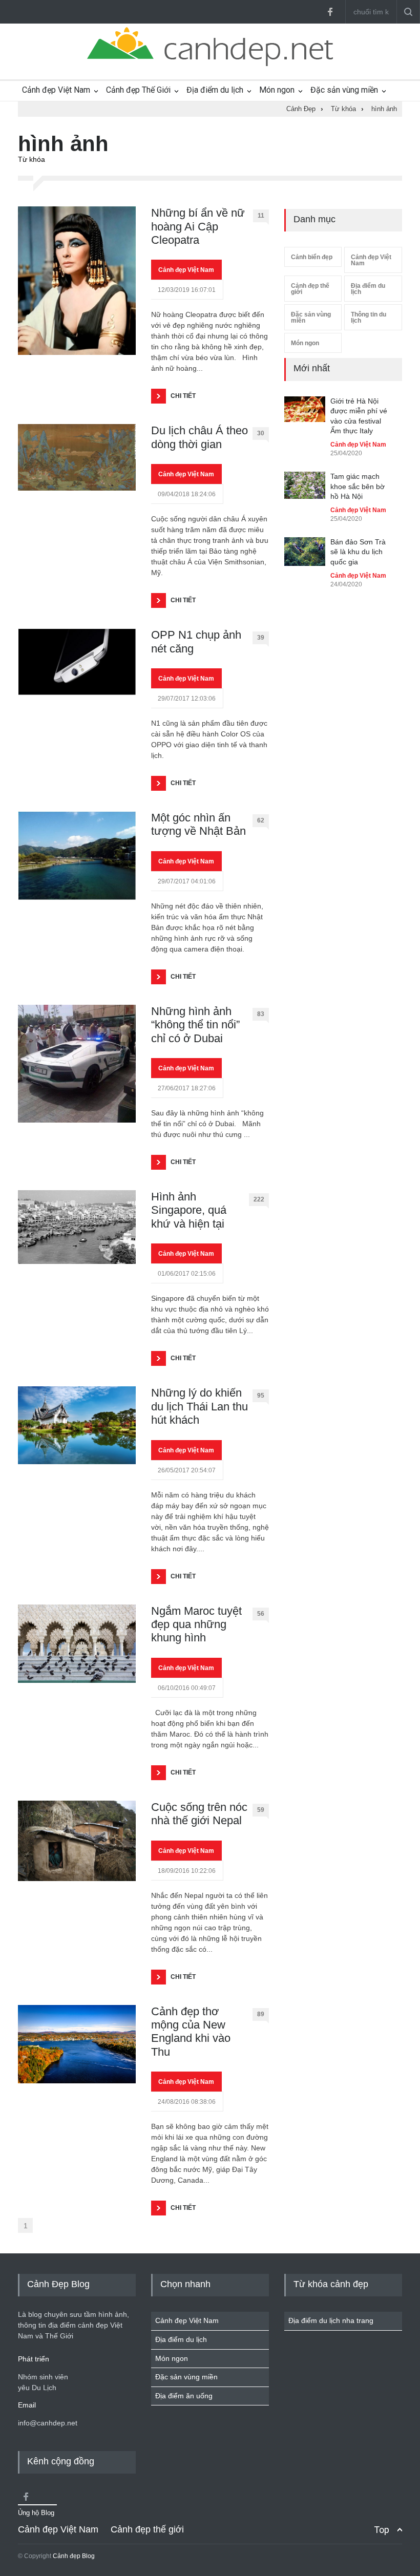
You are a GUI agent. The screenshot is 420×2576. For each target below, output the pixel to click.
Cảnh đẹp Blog (74, 2556)
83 (261, 1014)
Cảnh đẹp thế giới (310, 289)
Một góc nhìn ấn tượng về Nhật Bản (198, 824)
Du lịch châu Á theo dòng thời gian (199, 437)
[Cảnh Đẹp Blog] (210, 64)
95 (261, 1396)
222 (259, 1199)
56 (261, 1614)
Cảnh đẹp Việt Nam (56, 90)
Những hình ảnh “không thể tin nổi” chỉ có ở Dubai (195, 1025)
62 (261, 820)
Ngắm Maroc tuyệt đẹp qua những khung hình (196, 1624)
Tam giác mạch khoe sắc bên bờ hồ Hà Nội (358, 486)
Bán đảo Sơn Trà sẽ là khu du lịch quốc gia (358, 552)
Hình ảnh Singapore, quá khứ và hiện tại (189, 1210)
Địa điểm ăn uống (184, 2396)
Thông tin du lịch (369, 318)
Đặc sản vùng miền (344, 90)
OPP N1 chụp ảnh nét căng (196, 641)
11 (261, 216)
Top (382, 2530)
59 (261, 1810)
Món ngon (277, 90)
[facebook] (330, 12)
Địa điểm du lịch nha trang (331, 2320)
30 (261, 433)
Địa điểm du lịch (215, 90)
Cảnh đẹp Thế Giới (138, 90)
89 (261, 2014)
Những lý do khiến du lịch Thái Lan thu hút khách (199, 1406)
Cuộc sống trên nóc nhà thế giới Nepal (199, 1814)
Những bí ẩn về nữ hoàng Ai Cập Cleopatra (198, 226)
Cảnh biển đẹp (312, 257)
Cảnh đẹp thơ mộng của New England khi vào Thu (191, 2032)
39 (261, 638)
